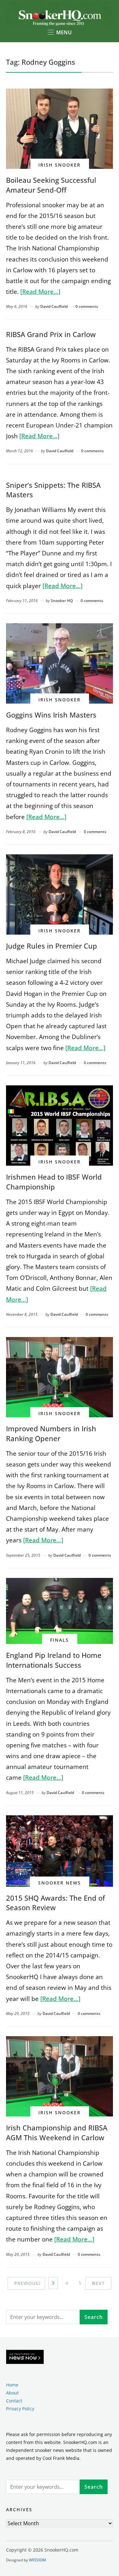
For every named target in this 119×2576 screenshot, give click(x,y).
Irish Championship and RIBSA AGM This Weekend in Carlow (57, 2132)
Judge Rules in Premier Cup (52, 946)
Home (12, 2385)
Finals (60, 1640)
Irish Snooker (60, 165)
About (12, 2393)
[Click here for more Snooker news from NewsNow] (25, 2357)
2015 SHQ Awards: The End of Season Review (56, 1903)
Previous (26, 2283)
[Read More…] (40, 292)
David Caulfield (54, 306)
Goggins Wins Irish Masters (51, 715)
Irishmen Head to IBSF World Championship (54, 1182)
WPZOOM (37, 2560)
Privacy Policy (20, 2409)
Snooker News (60, 1883)
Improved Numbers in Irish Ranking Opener (51, 1433)
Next (98, 2283)
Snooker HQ (62, 601)
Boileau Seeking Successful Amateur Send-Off (51, 185)
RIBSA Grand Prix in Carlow (51, 334)
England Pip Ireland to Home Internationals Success (54, 1660)
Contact (14, 2401)
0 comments (87, 306)
